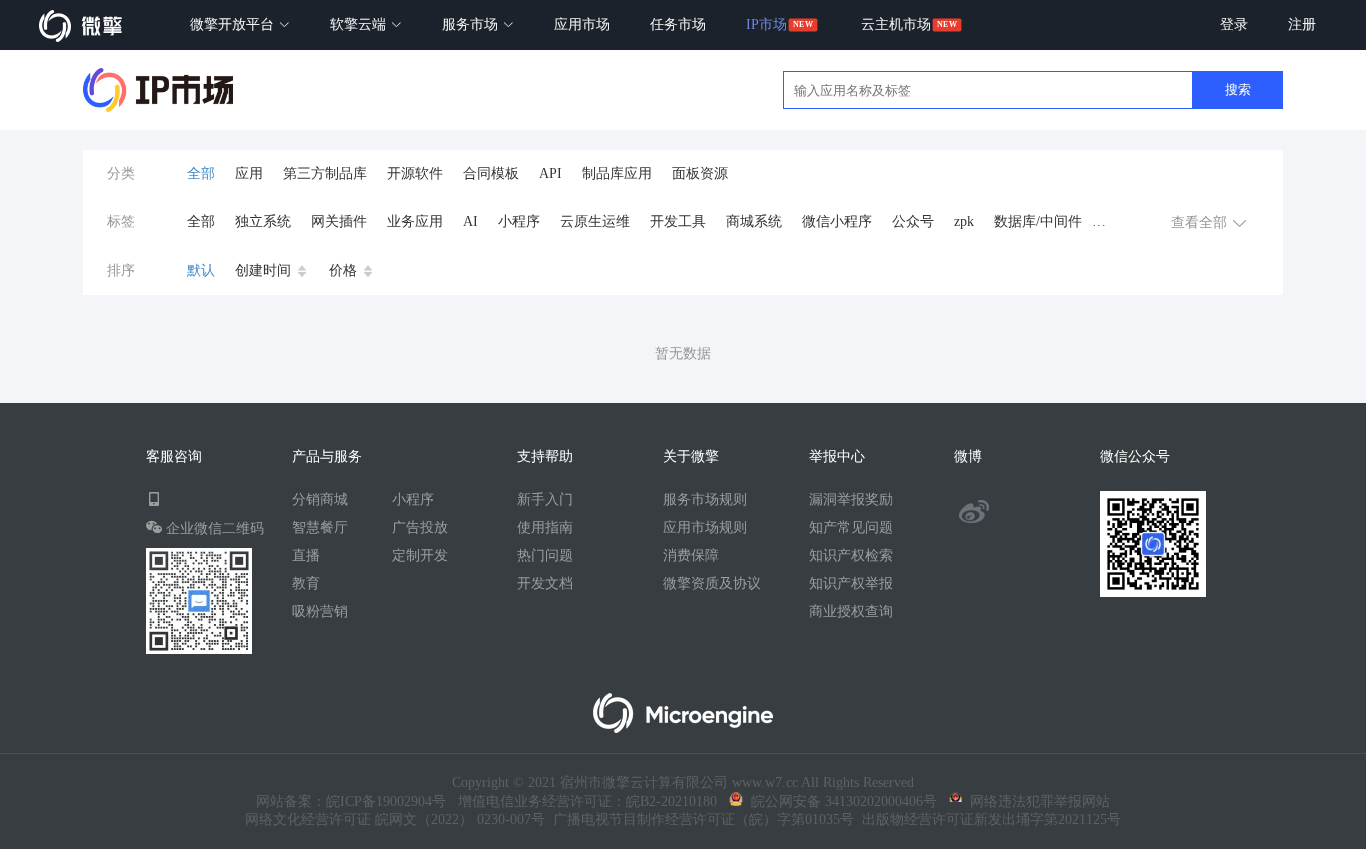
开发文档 (545, 583)
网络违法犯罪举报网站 (1036, 801)
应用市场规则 (705, 527)
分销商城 (320, 499)
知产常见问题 (851, 527)
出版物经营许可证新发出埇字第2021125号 (987, 819)
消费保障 (691, 555)
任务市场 (678, 24)
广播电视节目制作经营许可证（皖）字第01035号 (699, 819)
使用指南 (545, 527)
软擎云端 (360, 24)
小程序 (413, 499)
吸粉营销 (320, 611)
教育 (306, 583)
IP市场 (766, 24)
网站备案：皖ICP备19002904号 (351, 801)
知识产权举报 (851, 583)
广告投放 (420, 527)
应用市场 (582, 24)
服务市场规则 (705, 499)
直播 (306, 555)
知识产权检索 (851, 555)
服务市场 (472, 24)
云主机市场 (896, 24)
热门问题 (545, 555)
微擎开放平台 (234, 24)
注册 (1302, 24)
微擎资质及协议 (712, 583)
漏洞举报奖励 (851, 499)
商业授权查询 (851, 611)
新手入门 (545, 499)
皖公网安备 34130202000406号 (840, 801)
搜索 (1238, 89)
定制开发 (420, 555)
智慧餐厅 (320, 527)
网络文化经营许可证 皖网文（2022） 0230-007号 (395, 819)
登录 (1234, 24)
